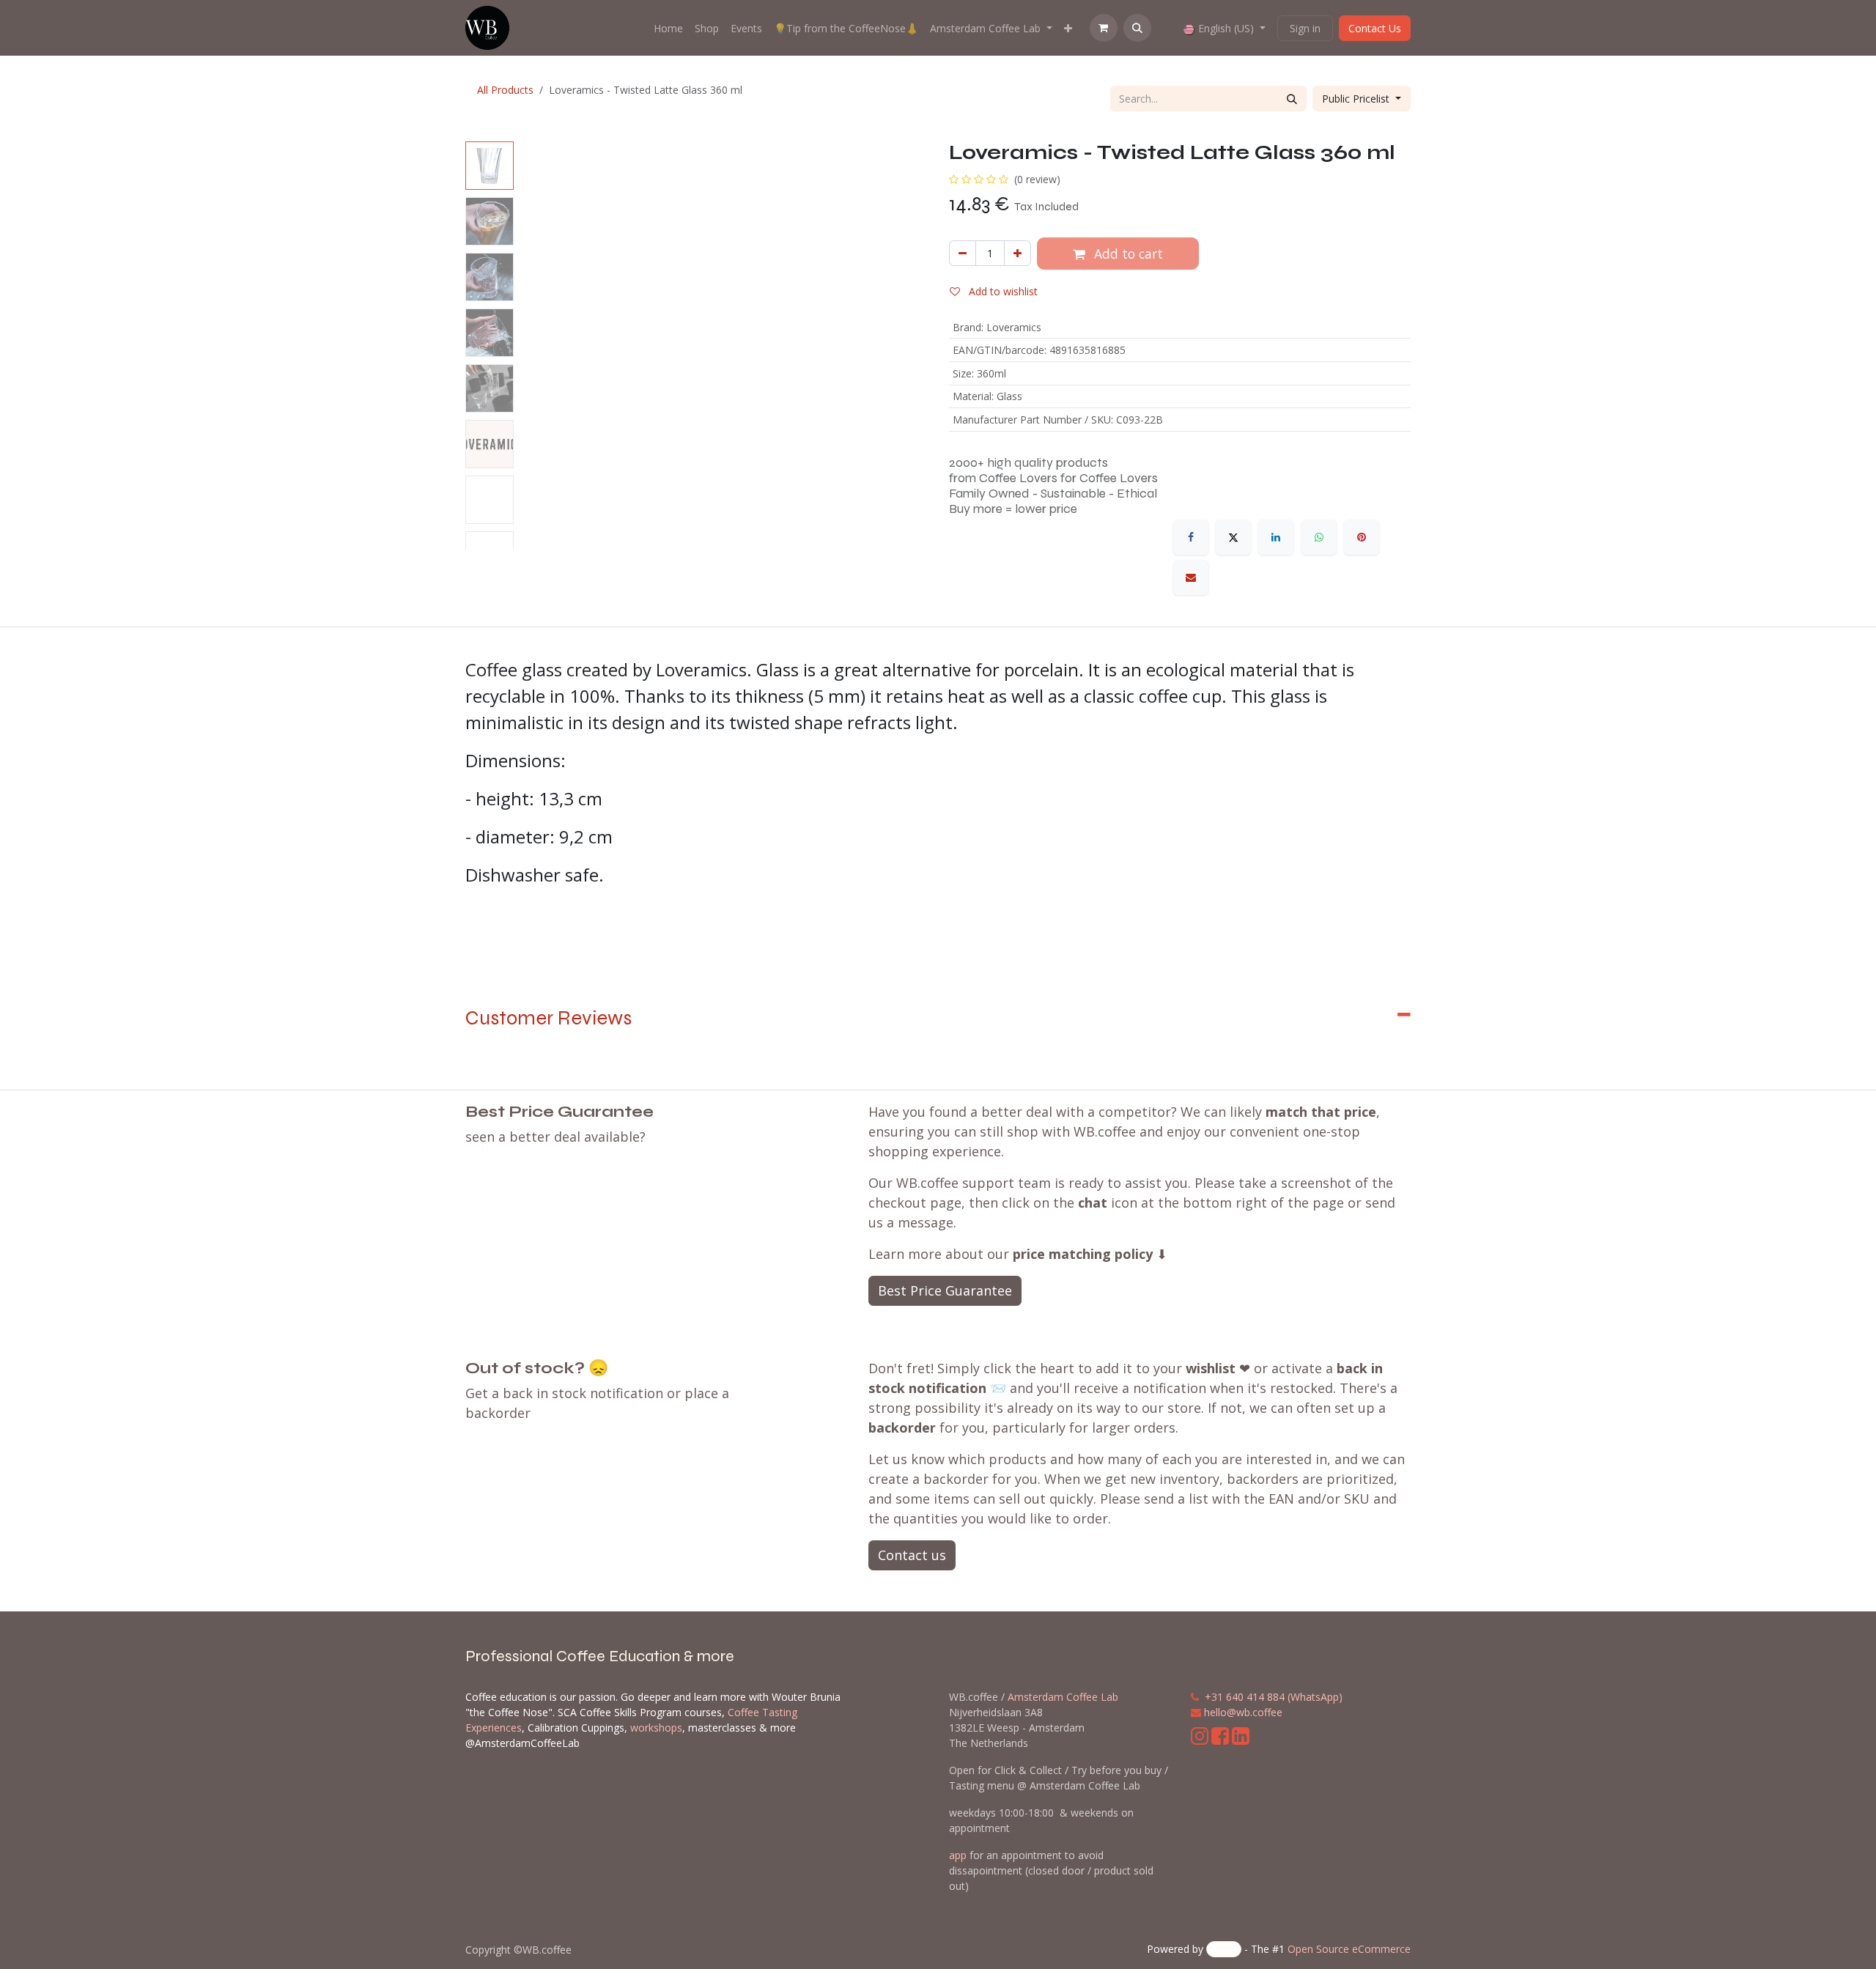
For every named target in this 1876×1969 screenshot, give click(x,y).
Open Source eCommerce (1349, 1949)
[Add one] (1018, 253)
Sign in (1305, 28)
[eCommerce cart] (1104, 28)
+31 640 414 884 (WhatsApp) (1274, 1697)
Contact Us (1375, 28)
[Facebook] (1191, 537)
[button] (1137, 28)
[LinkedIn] (1276, 537)
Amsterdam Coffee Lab (1063, 1697)
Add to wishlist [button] (1002, 291)
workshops (656, 1728)
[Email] (1191, 577)
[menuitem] (668, 28)
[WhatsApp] (1319, 537)
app (958, 1855)
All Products (505, 90)
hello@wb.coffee (1243, 1712)
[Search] (1292, 99)
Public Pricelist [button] (1357, 99)
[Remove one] (963, 253)
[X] (1233, 537)
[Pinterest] (1362, 537)
